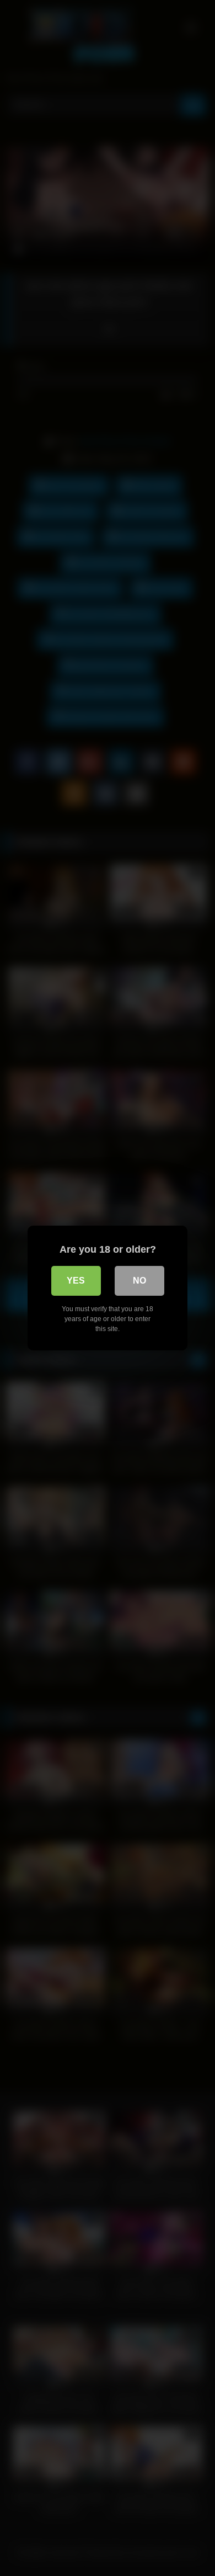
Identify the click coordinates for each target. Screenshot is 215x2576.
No (139, 1281)
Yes (76, 1281)
